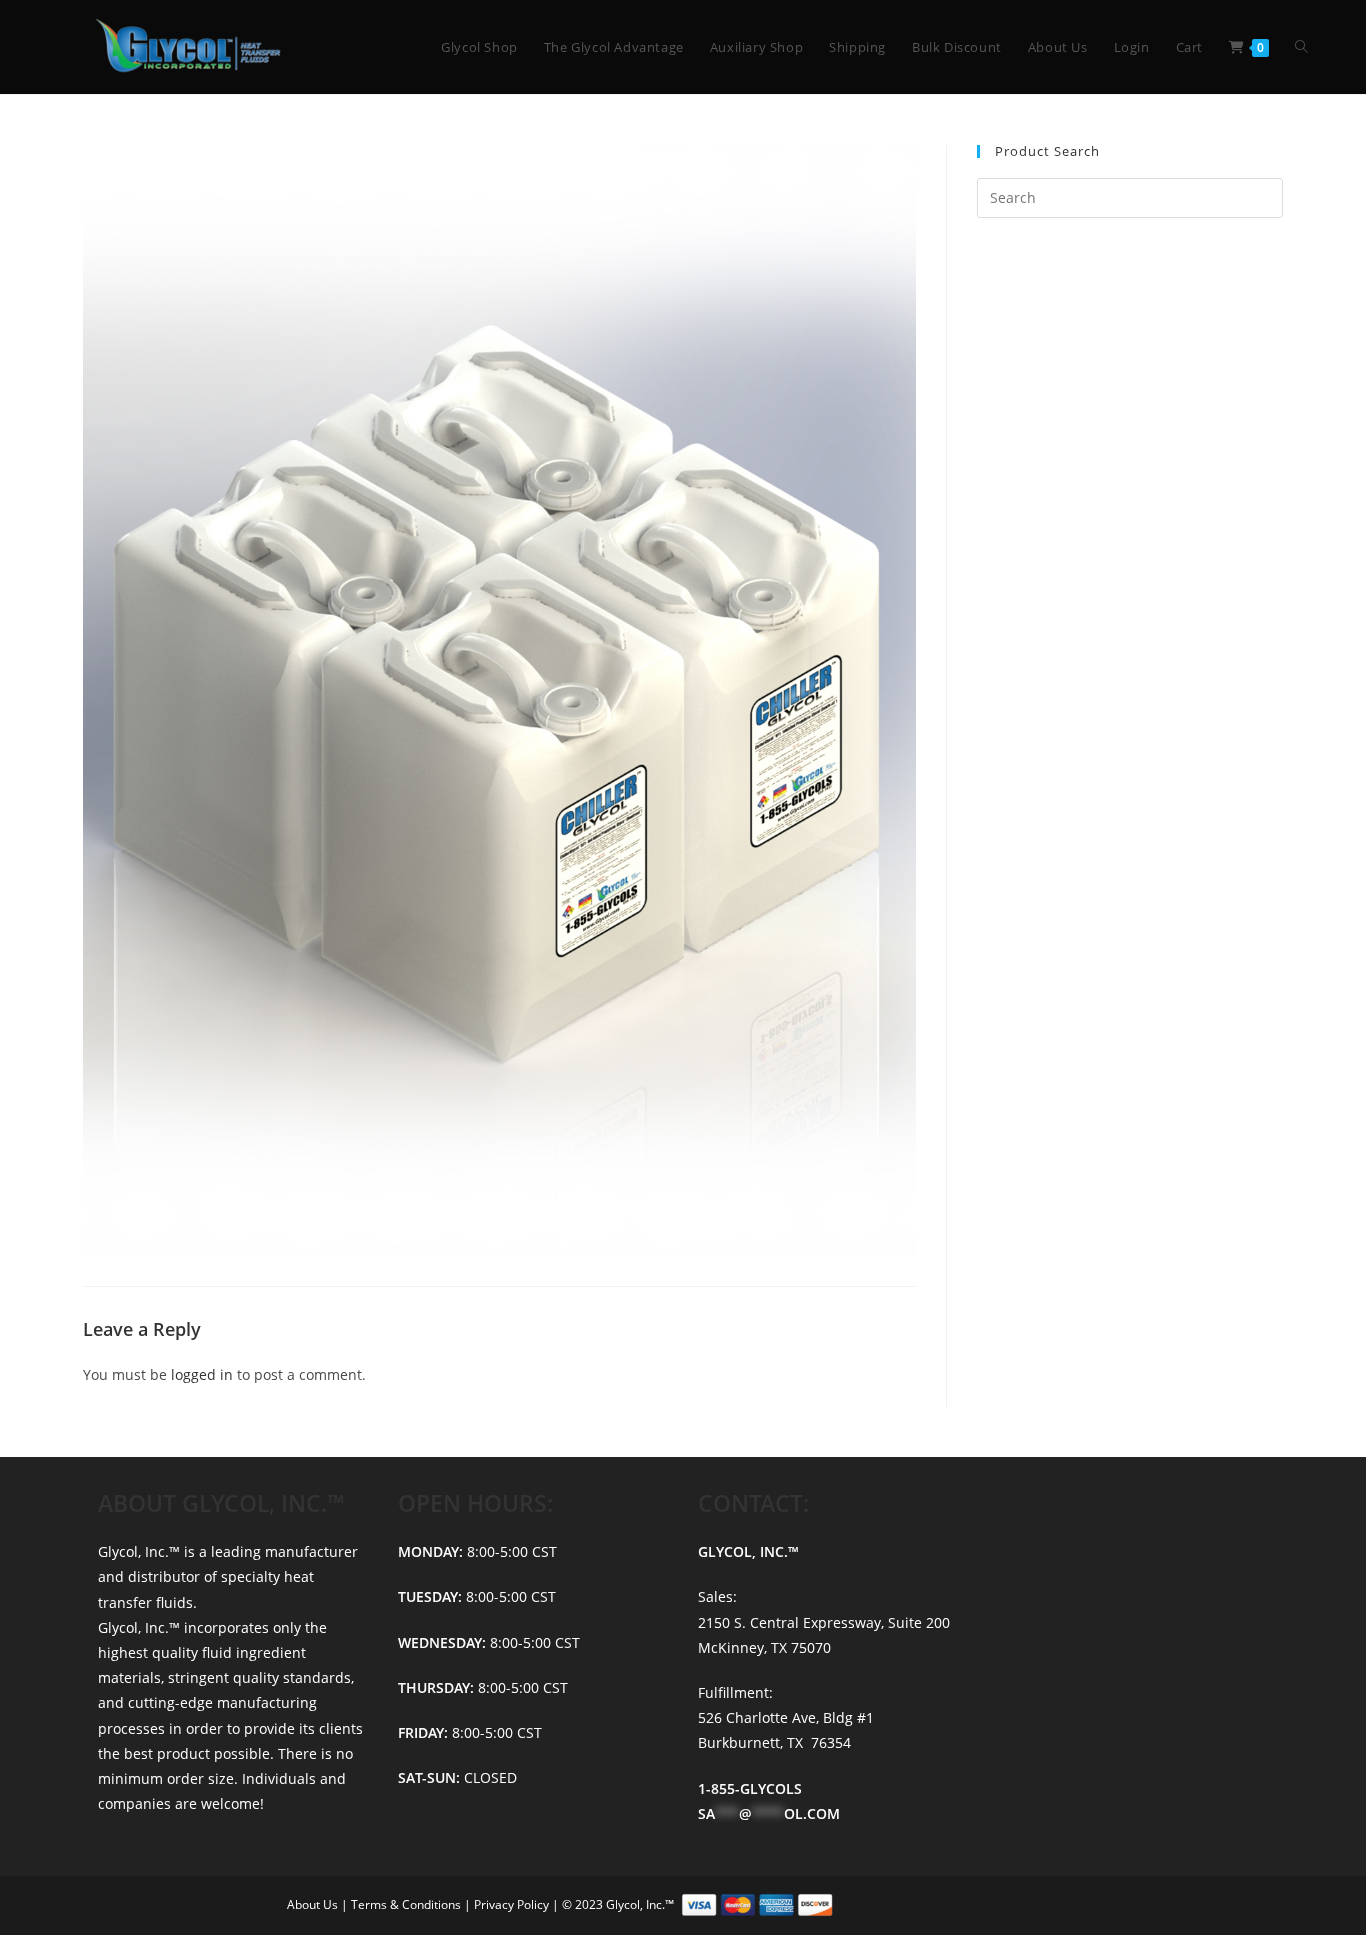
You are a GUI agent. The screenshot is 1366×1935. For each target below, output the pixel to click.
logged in (202, 1374)
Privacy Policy (513, 1904)
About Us (314, 1904)
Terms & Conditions (407, 1904)
